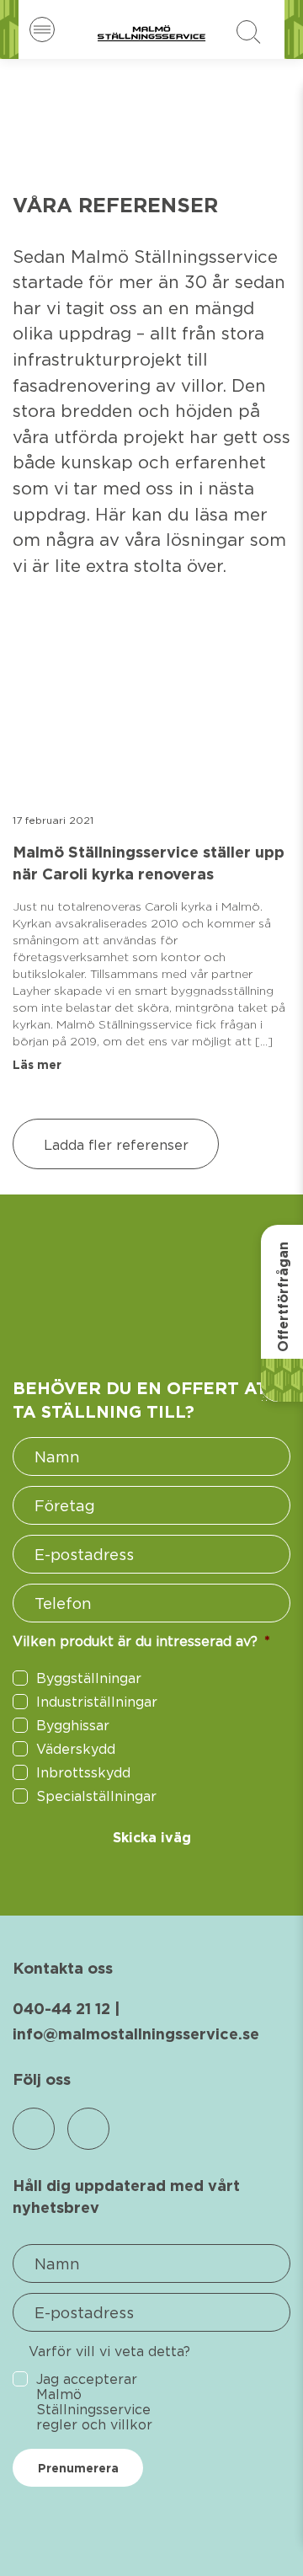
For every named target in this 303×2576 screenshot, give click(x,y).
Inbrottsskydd (83, 1772)
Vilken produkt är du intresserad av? (141, 1641)
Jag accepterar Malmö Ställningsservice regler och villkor (94, 2402)
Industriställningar (97, 1702)
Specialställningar (96, 1796)
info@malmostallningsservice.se (136, 2034)
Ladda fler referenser (116, 1145)
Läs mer (37, 1065)
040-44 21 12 (61, 2009)
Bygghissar (73, 1725)
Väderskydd (76, 1749)
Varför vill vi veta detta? (109, 2351)
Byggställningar (89, 1678)
